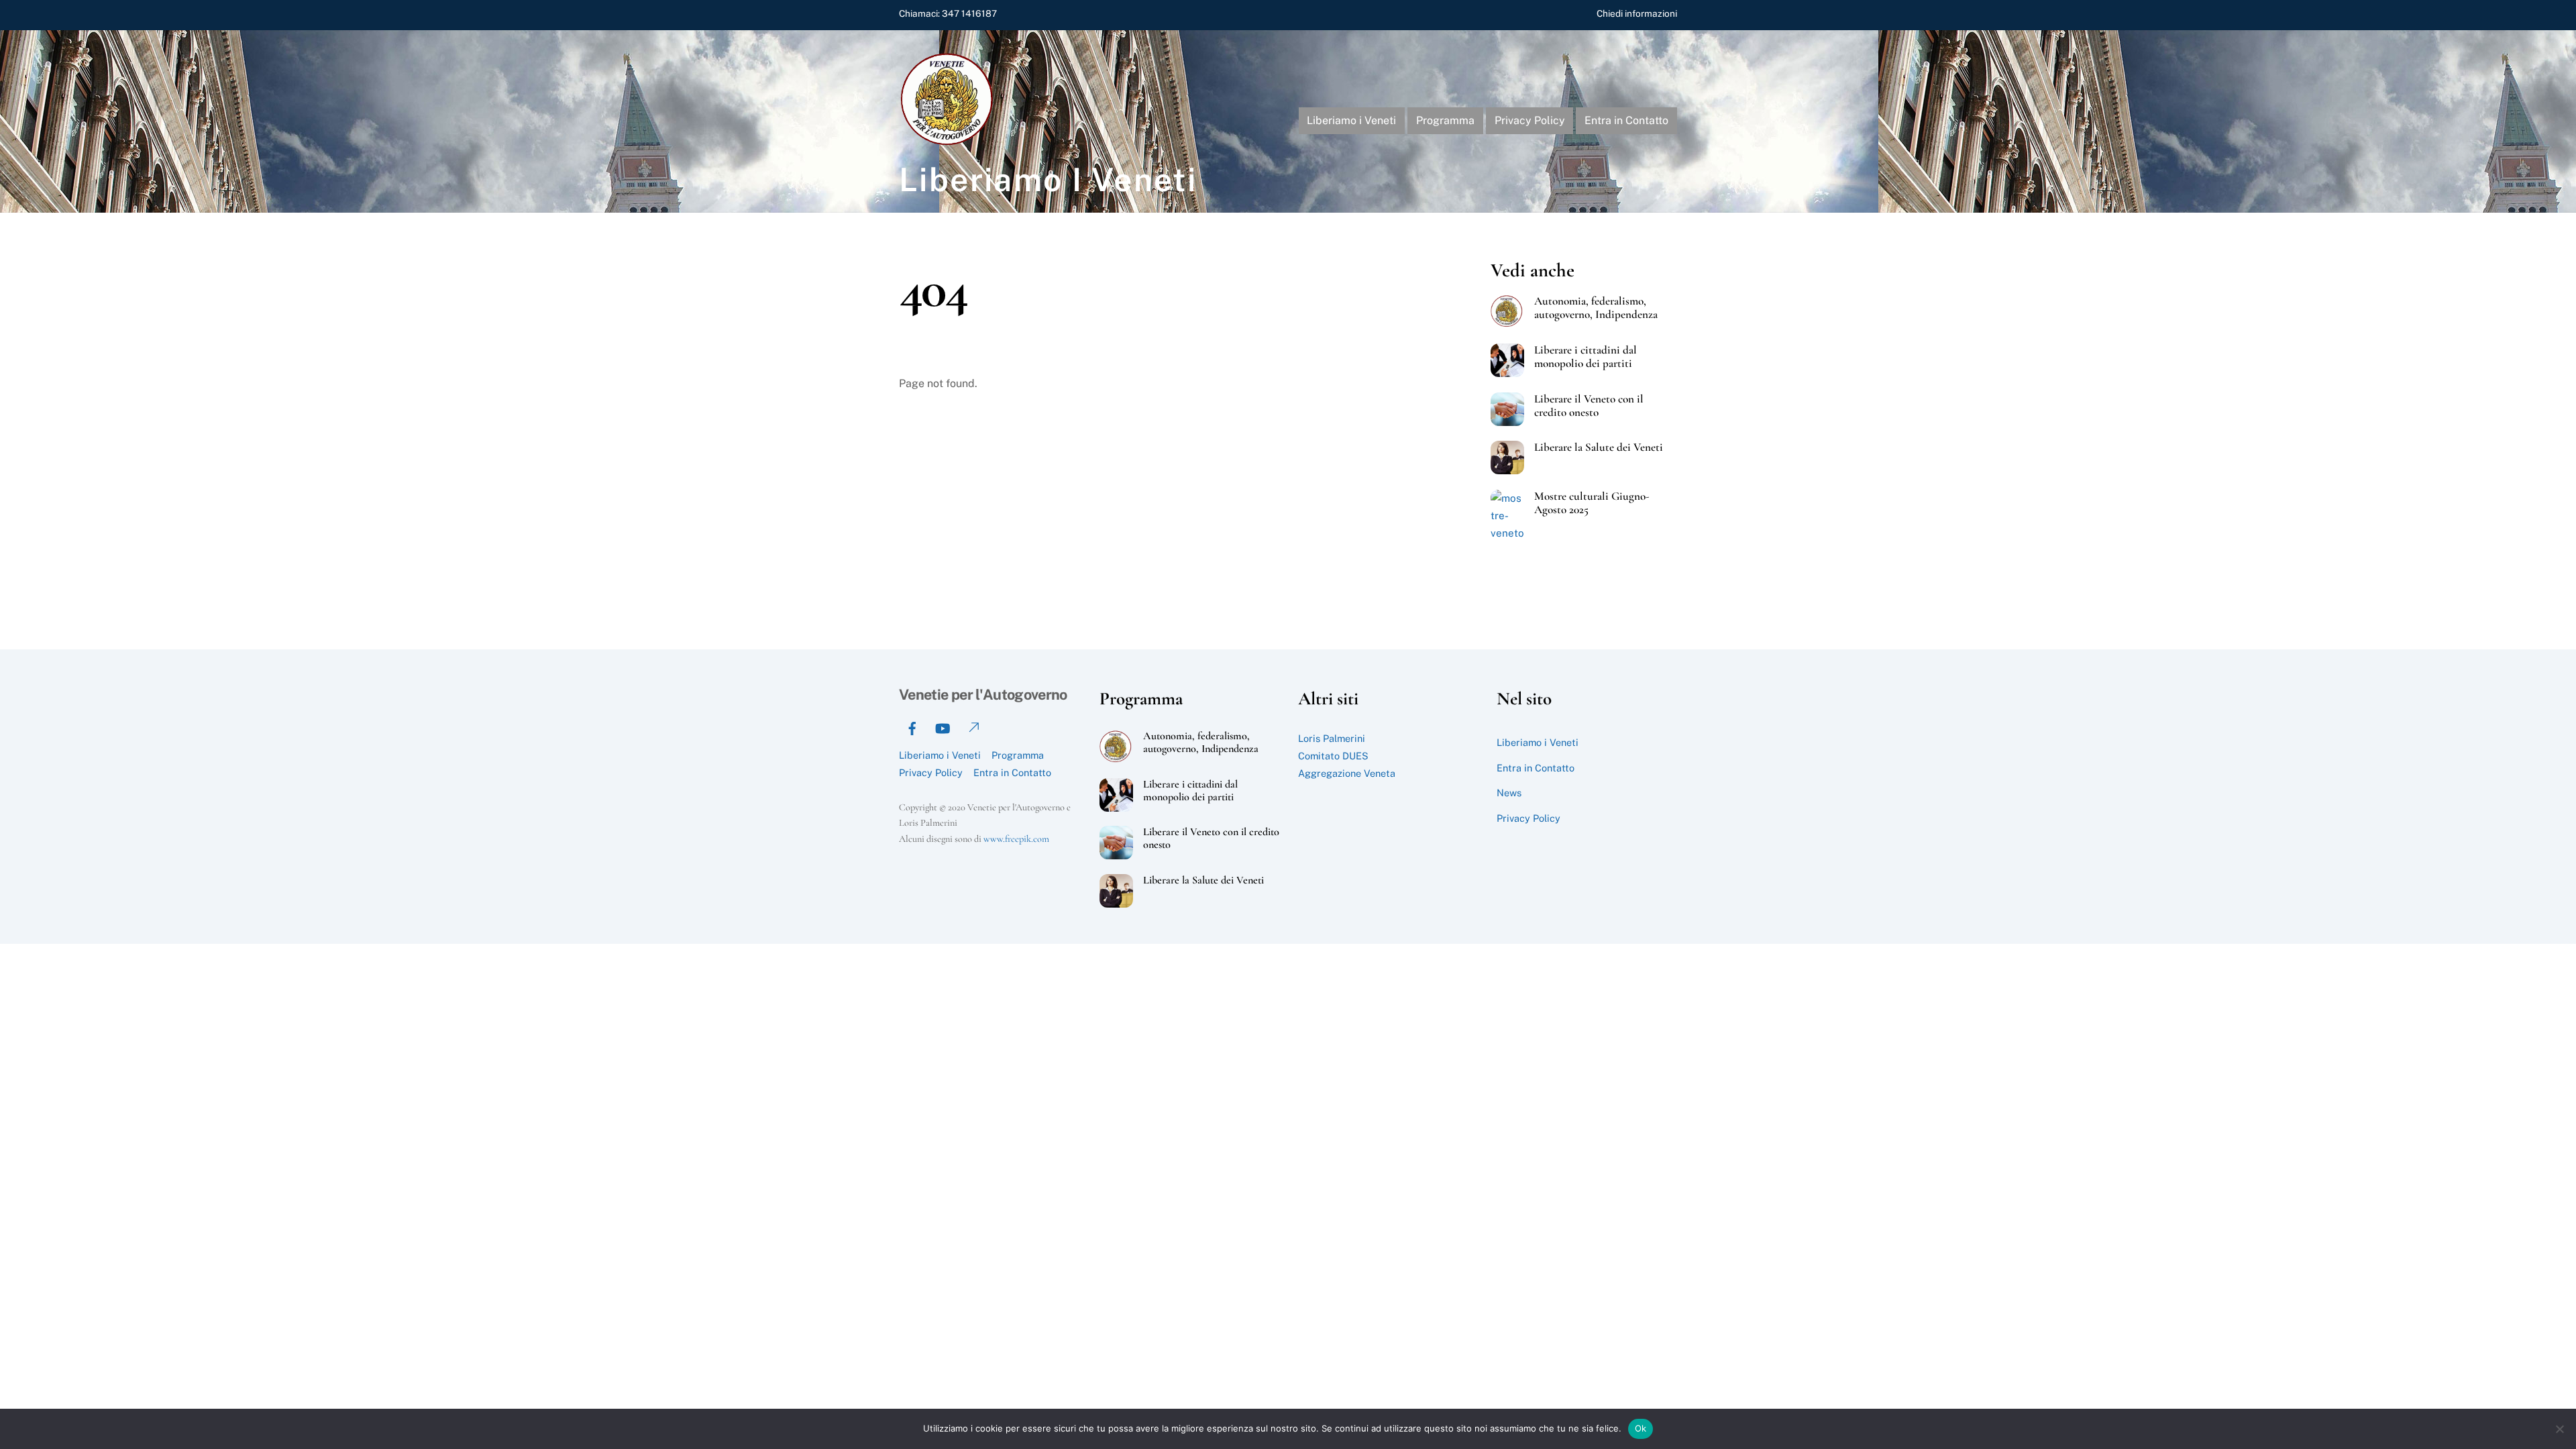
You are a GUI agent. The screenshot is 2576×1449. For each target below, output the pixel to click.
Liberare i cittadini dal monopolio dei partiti (1586, 357)
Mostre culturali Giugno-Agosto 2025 (1592, 503)
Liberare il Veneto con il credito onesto (1589, 406)
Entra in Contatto (1626, 120)
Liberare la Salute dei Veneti (1599, 447)
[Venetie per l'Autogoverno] (949, 142)
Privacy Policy (1530, 120)
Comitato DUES (1333, 756)
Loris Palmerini (1332, 738)
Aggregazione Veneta (1347, 773)
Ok (1641, 1428)
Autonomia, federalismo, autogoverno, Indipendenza (1596, 308)
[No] (2559, 1429)
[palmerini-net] (973, 727)
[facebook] (912, 727)
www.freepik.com (1016, 839)
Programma (1445, 120)
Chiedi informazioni (1637, 13)
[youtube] (943, 727)
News (1509, 793)
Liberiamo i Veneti (1351, 120)
